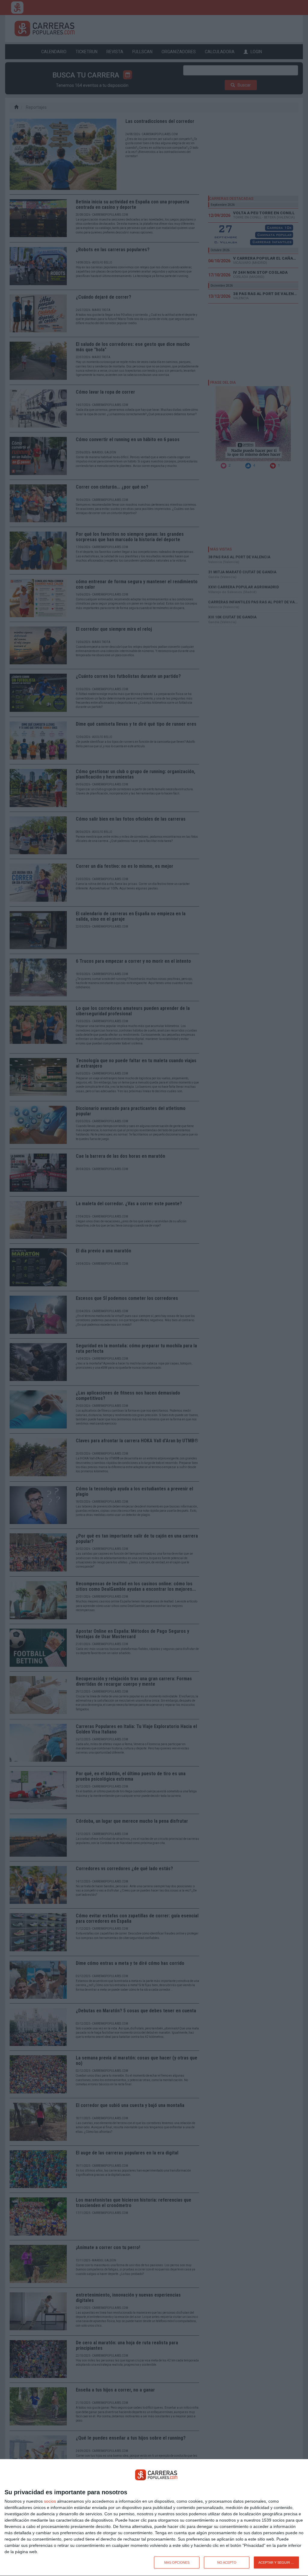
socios (50, 2501)
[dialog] (154, 2518)
